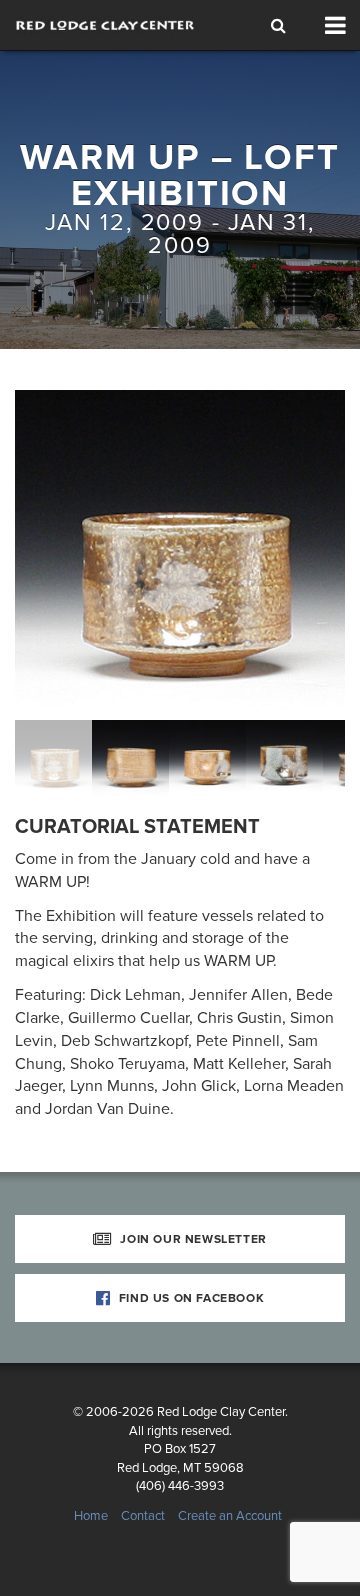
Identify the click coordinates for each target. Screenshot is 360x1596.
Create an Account (230, 1516)
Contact (143, 1516)
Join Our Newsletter (192, 1239)
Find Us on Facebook (189, 1298)
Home (91, 1516)
